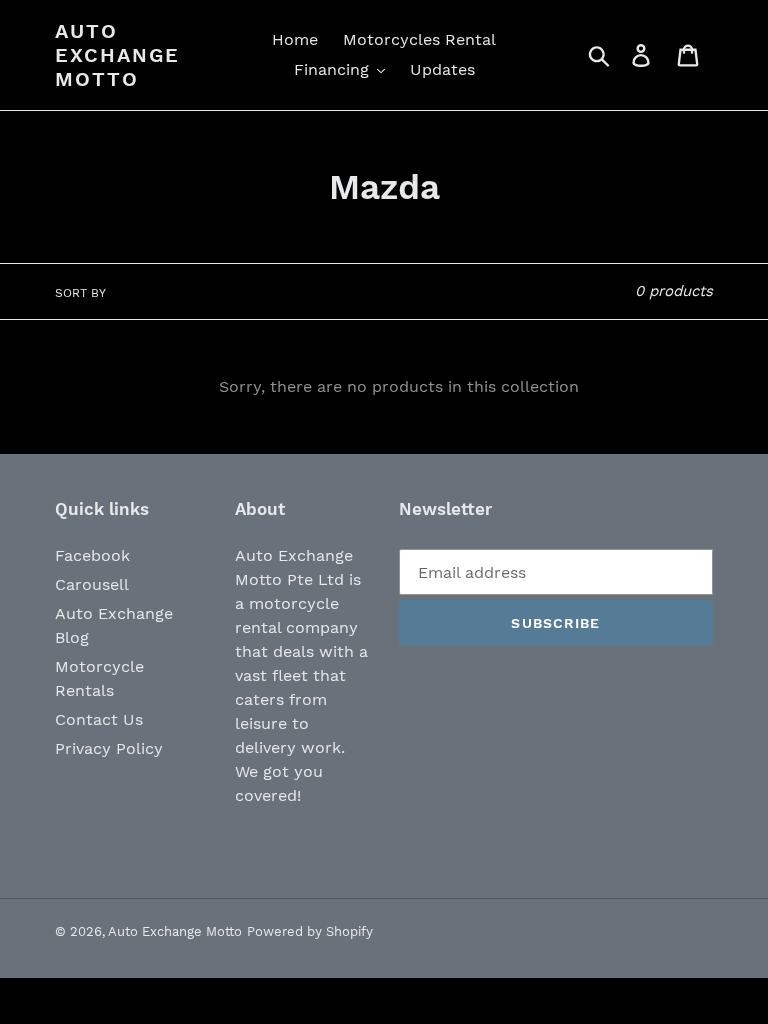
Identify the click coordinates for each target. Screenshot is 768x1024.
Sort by (80, 293)
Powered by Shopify (310, 931)
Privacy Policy (109, 748)
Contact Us (99, 719)
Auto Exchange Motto (117, 55)
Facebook (92, 555)
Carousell (92, 584)
